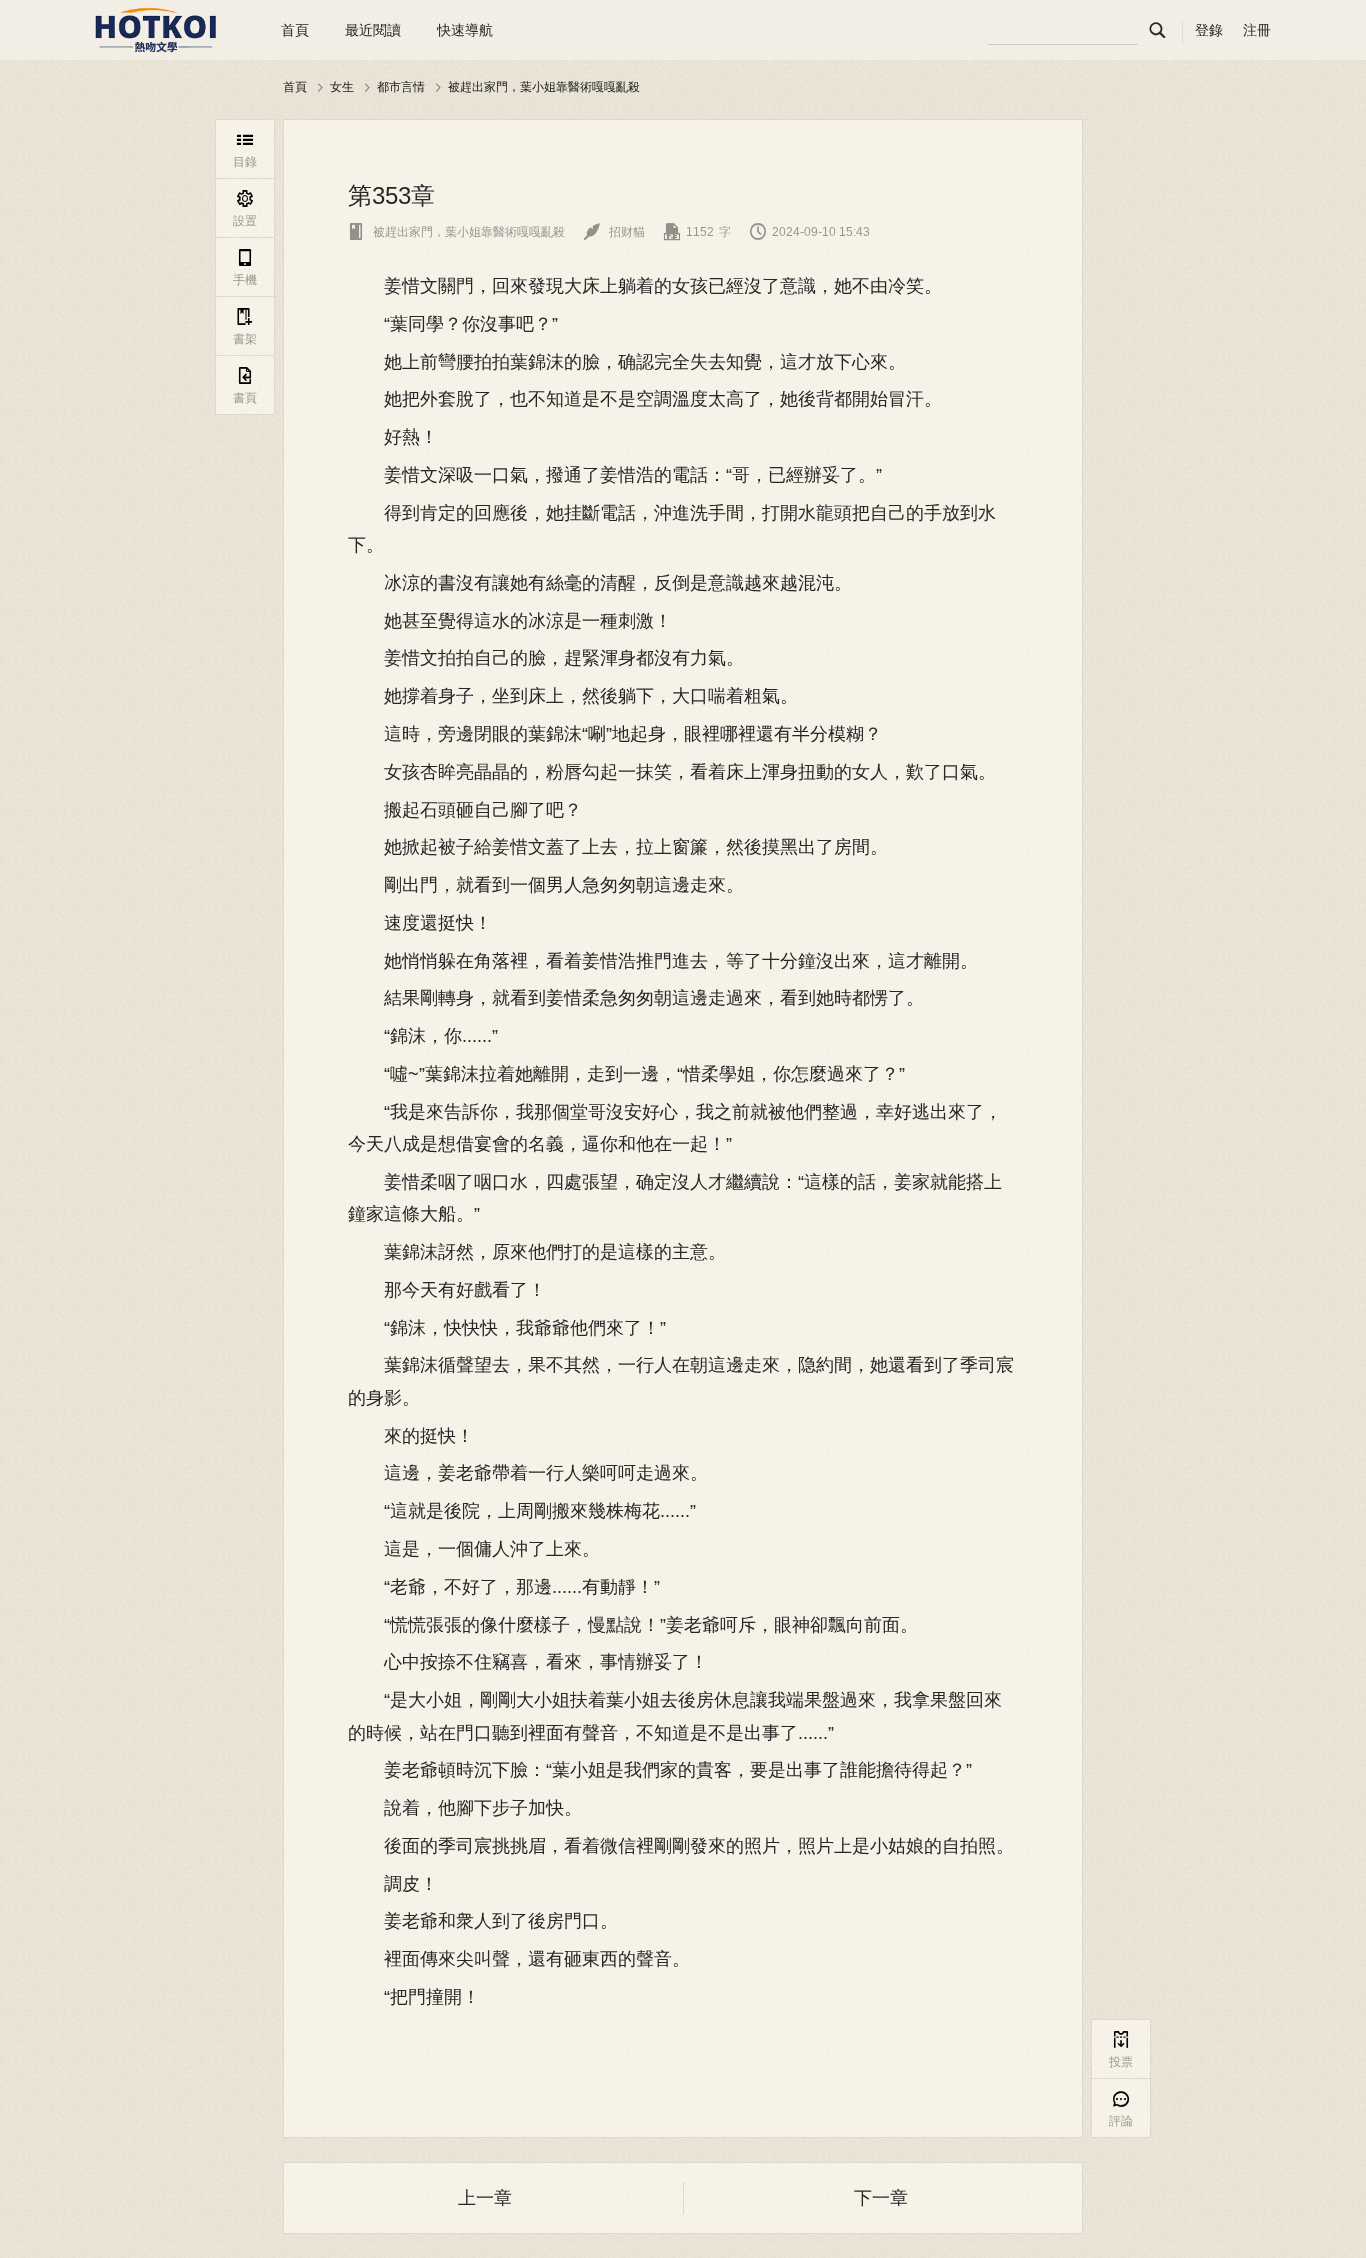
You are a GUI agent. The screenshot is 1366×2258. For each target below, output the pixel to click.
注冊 (1257, 30)
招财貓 (614, 232)
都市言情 (401, 86)
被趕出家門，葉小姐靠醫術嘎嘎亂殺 (544, 86)
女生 (342, 86)
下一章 (881, 2198)
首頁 (295, 30)
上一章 (485, 2198)
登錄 (1209, 30)
